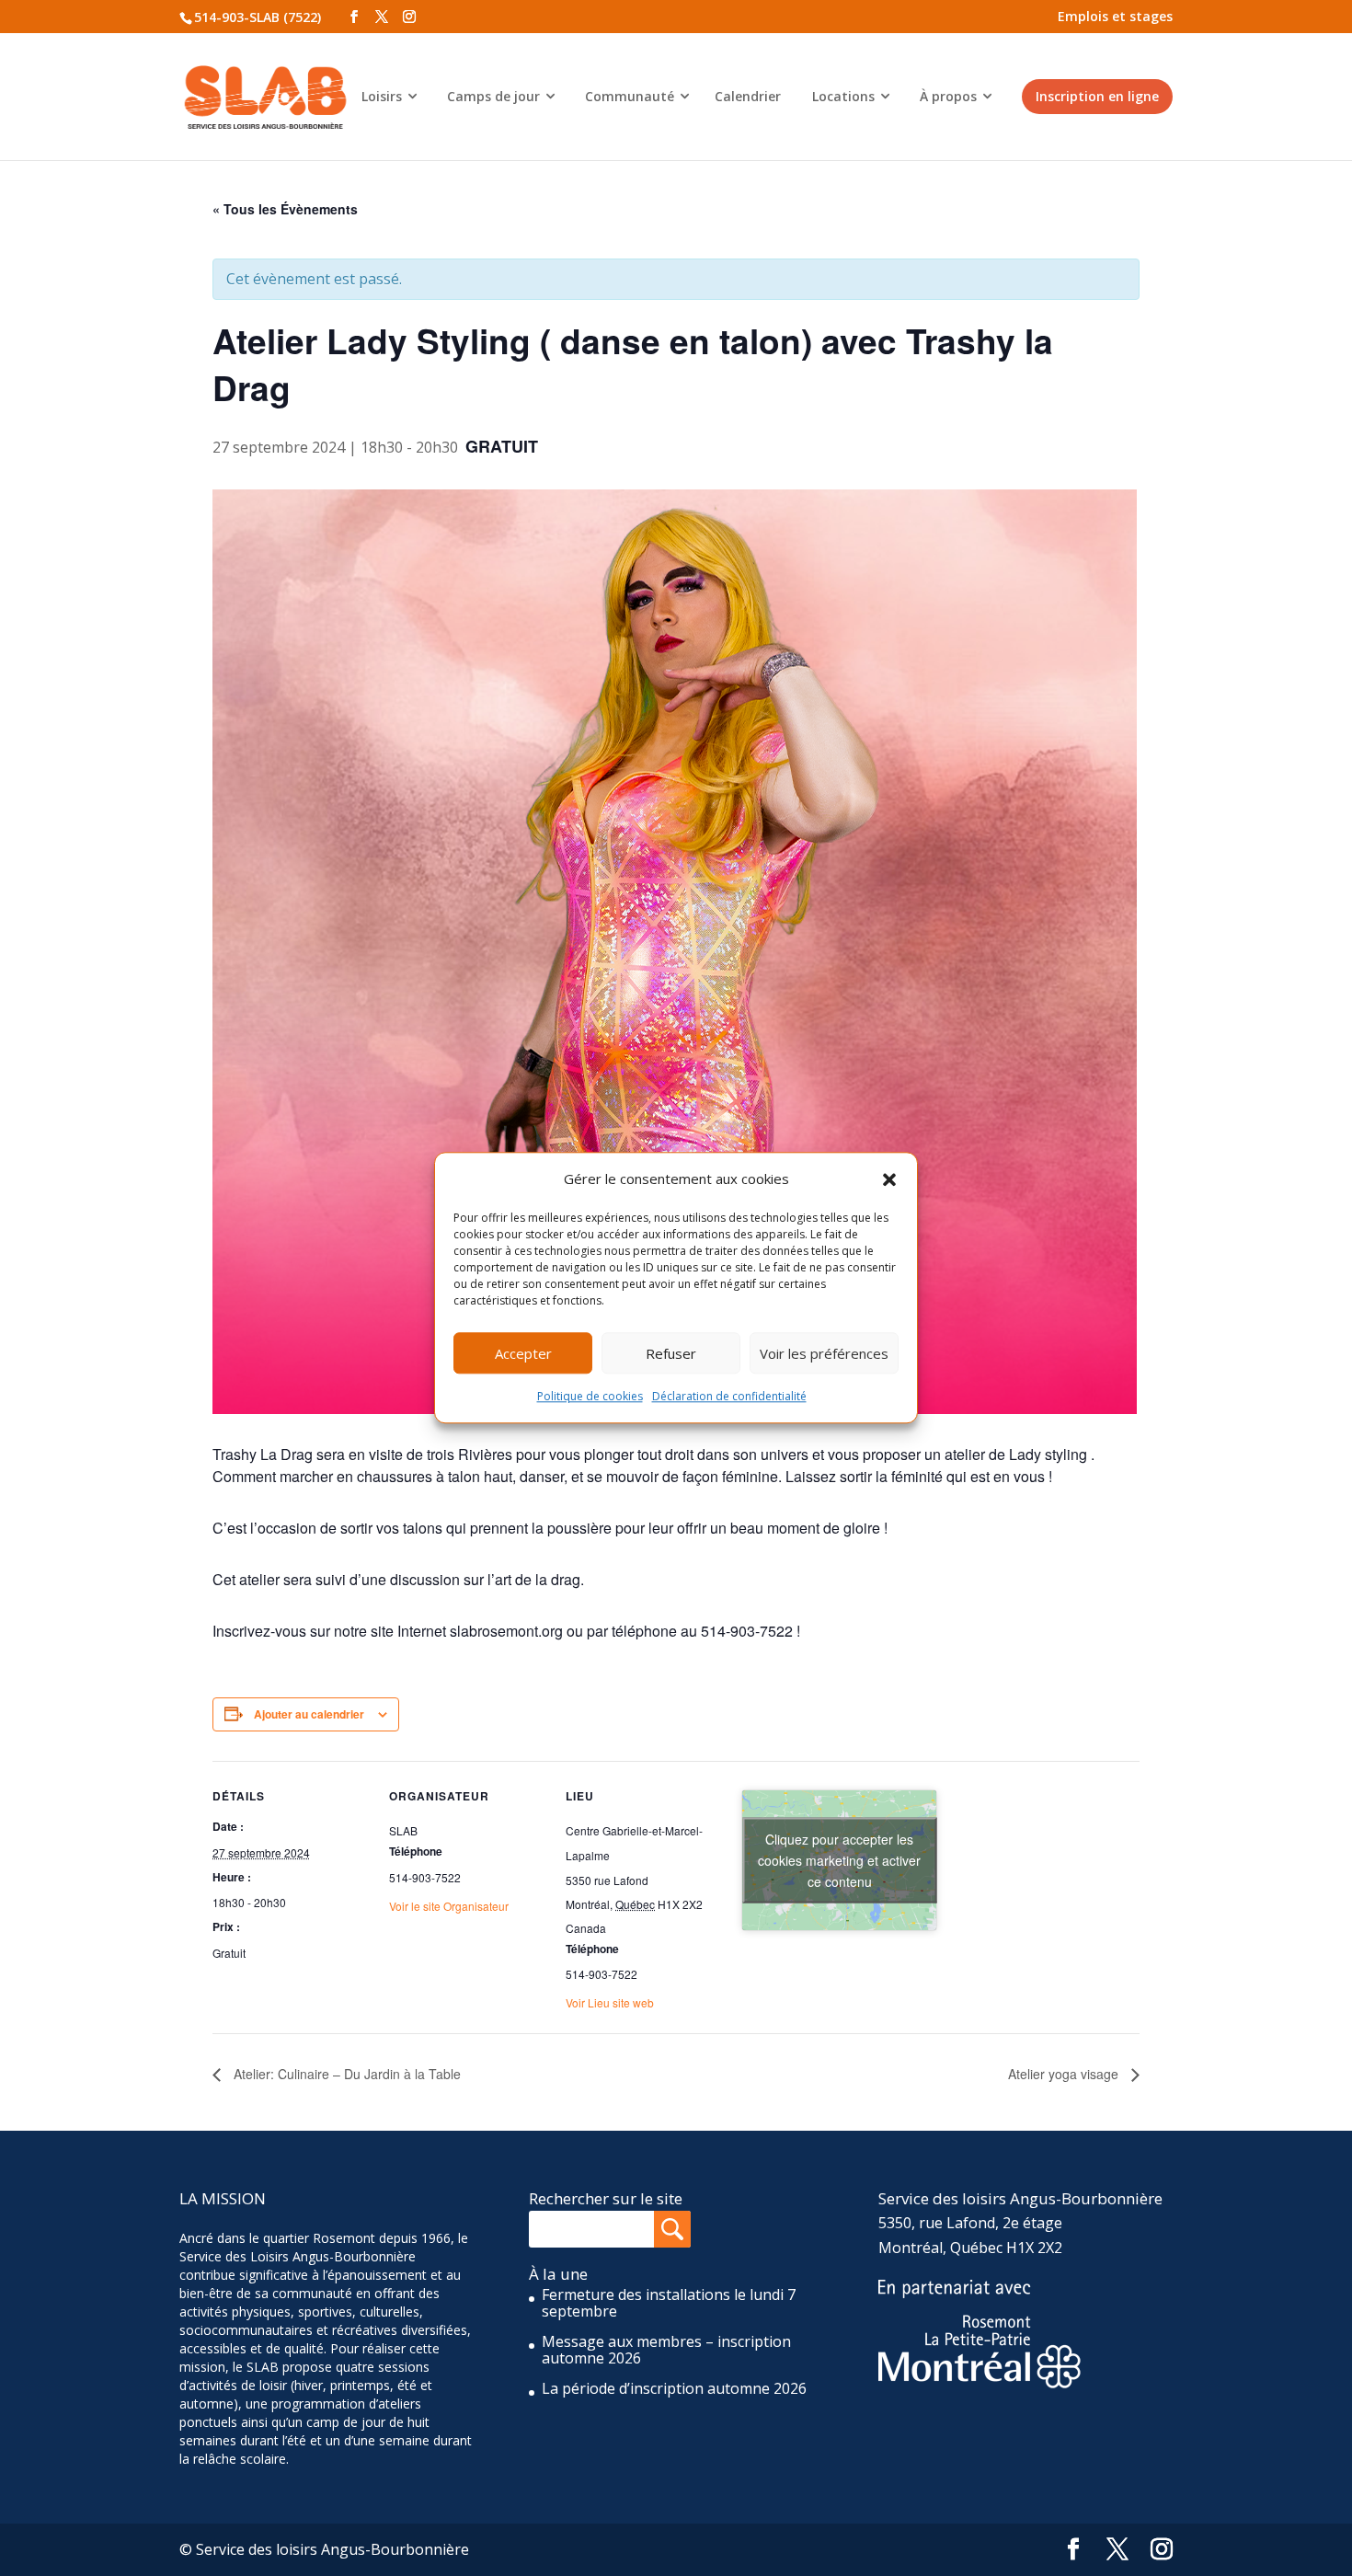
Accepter (523, 1353)
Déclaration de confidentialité (729, 1397)
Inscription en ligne (1097, 96)
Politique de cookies (590, 1397)
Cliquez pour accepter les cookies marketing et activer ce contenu (839, 1860)
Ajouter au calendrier (309, 1714)
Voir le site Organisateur (449, 1906)
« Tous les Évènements (285, 209)
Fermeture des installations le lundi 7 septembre (669, 2303)
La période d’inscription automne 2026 (674, 2388)
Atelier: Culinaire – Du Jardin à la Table (345, 2074)
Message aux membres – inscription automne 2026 (666, 2350)
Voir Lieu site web (610, 2002)
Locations (843, 96)
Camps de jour (493, 96)
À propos (948, 96)
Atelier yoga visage (1065, 2074)
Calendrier (748, 96)
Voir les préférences (824, 1353)
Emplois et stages (1115, 16)
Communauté (630, 96)
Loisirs (382, 96)
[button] (889, 1179)
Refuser (671, 1353)
